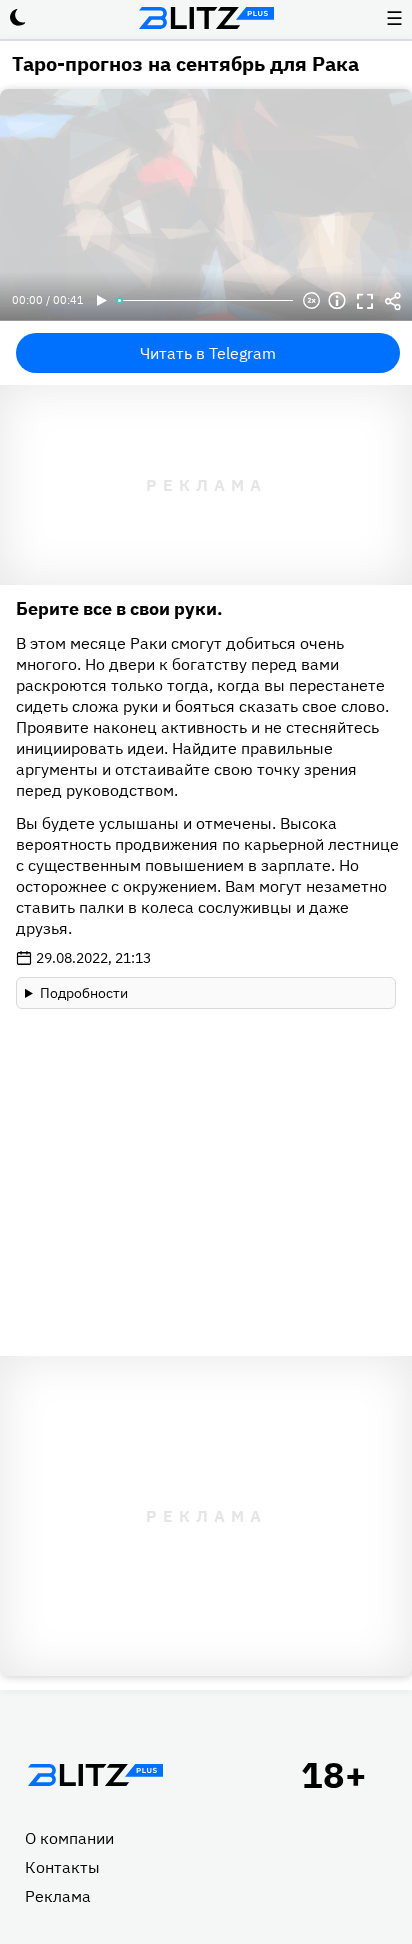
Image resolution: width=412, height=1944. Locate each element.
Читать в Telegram (208, 353)
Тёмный (18, 18)
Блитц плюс (206, 18)
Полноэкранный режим (365, 301)
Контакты (62, 1867)
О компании (69, 1838)
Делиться (393, 301)
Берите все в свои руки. (119, 608)
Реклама (58, 1896)
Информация (337, 301)
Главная (95, 1775)
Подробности (84, 993)
